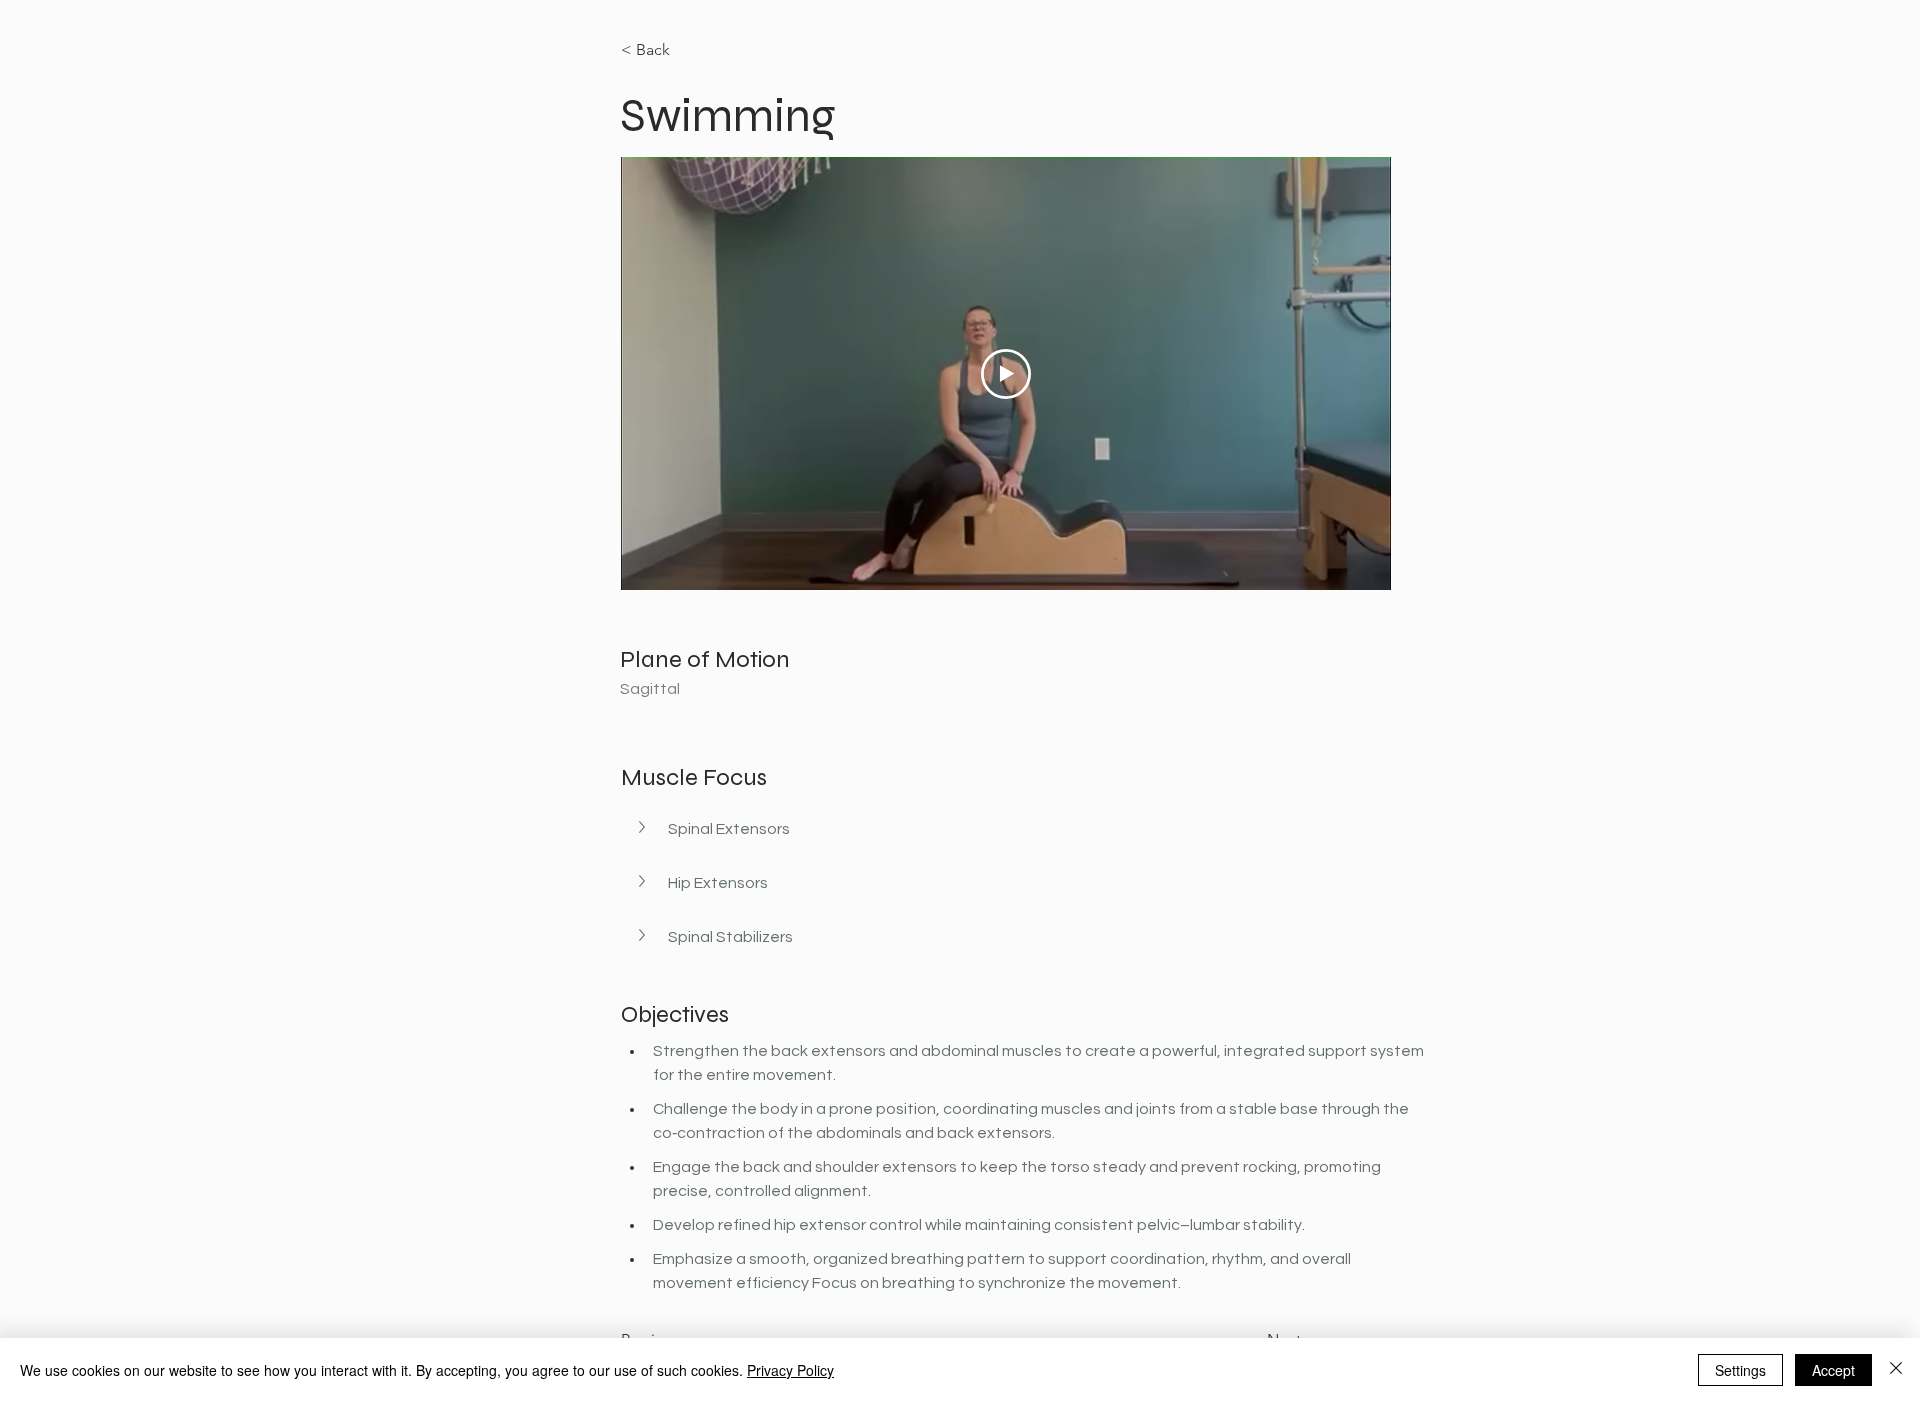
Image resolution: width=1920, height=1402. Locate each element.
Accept (1833, 1370)
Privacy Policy (790, 1370)
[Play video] (1006, 374)
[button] (1026, 829)
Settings (1740, 1370)
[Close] (1896, 1370)
